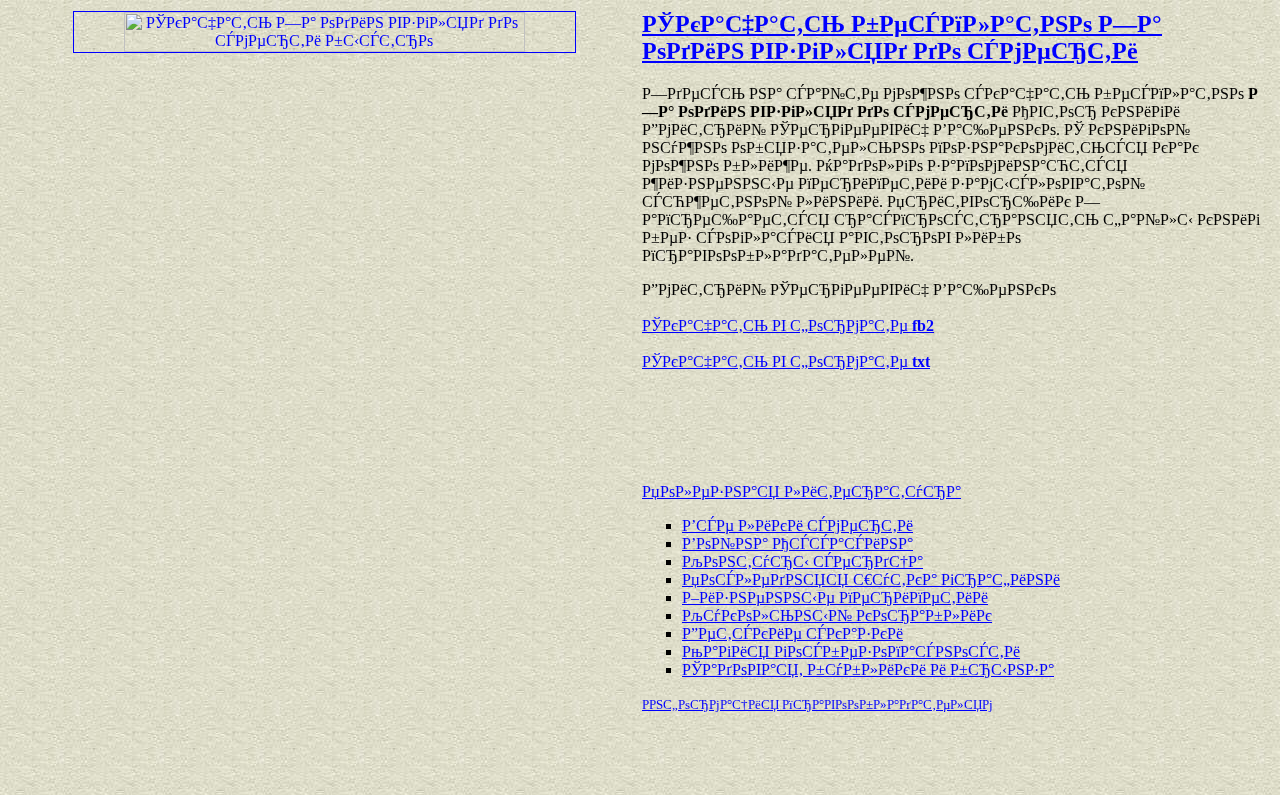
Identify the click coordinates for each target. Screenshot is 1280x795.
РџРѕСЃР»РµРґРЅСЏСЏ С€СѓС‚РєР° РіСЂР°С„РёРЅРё (871, 579)
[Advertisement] (876, 417)
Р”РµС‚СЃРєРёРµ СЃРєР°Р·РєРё (792, 633)
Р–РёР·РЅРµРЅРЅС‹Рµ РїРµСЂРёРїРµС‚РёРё (835, 597)
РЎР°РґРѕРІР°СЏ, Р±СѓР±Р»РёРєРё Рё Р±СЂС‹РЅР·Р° (868, 669)
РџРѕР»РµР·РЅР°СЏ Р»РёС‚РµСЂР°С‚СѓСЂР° (801, 491)
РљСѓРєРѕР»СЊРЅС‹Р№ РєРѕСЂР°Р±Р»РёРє (837, 615)
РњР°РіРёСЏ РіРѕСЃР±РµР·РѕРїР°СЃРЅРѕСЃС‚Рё (851, 651)
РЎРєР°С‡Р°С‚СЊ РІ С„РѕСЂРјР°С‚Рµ (788, 325)
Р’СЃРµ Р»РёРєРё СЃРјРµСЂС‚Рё (797, 525)
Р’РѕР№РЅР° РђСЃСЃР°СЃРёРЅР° (797, 543)
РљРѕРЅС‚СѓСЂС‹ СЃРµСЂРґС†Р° (802, 561)
